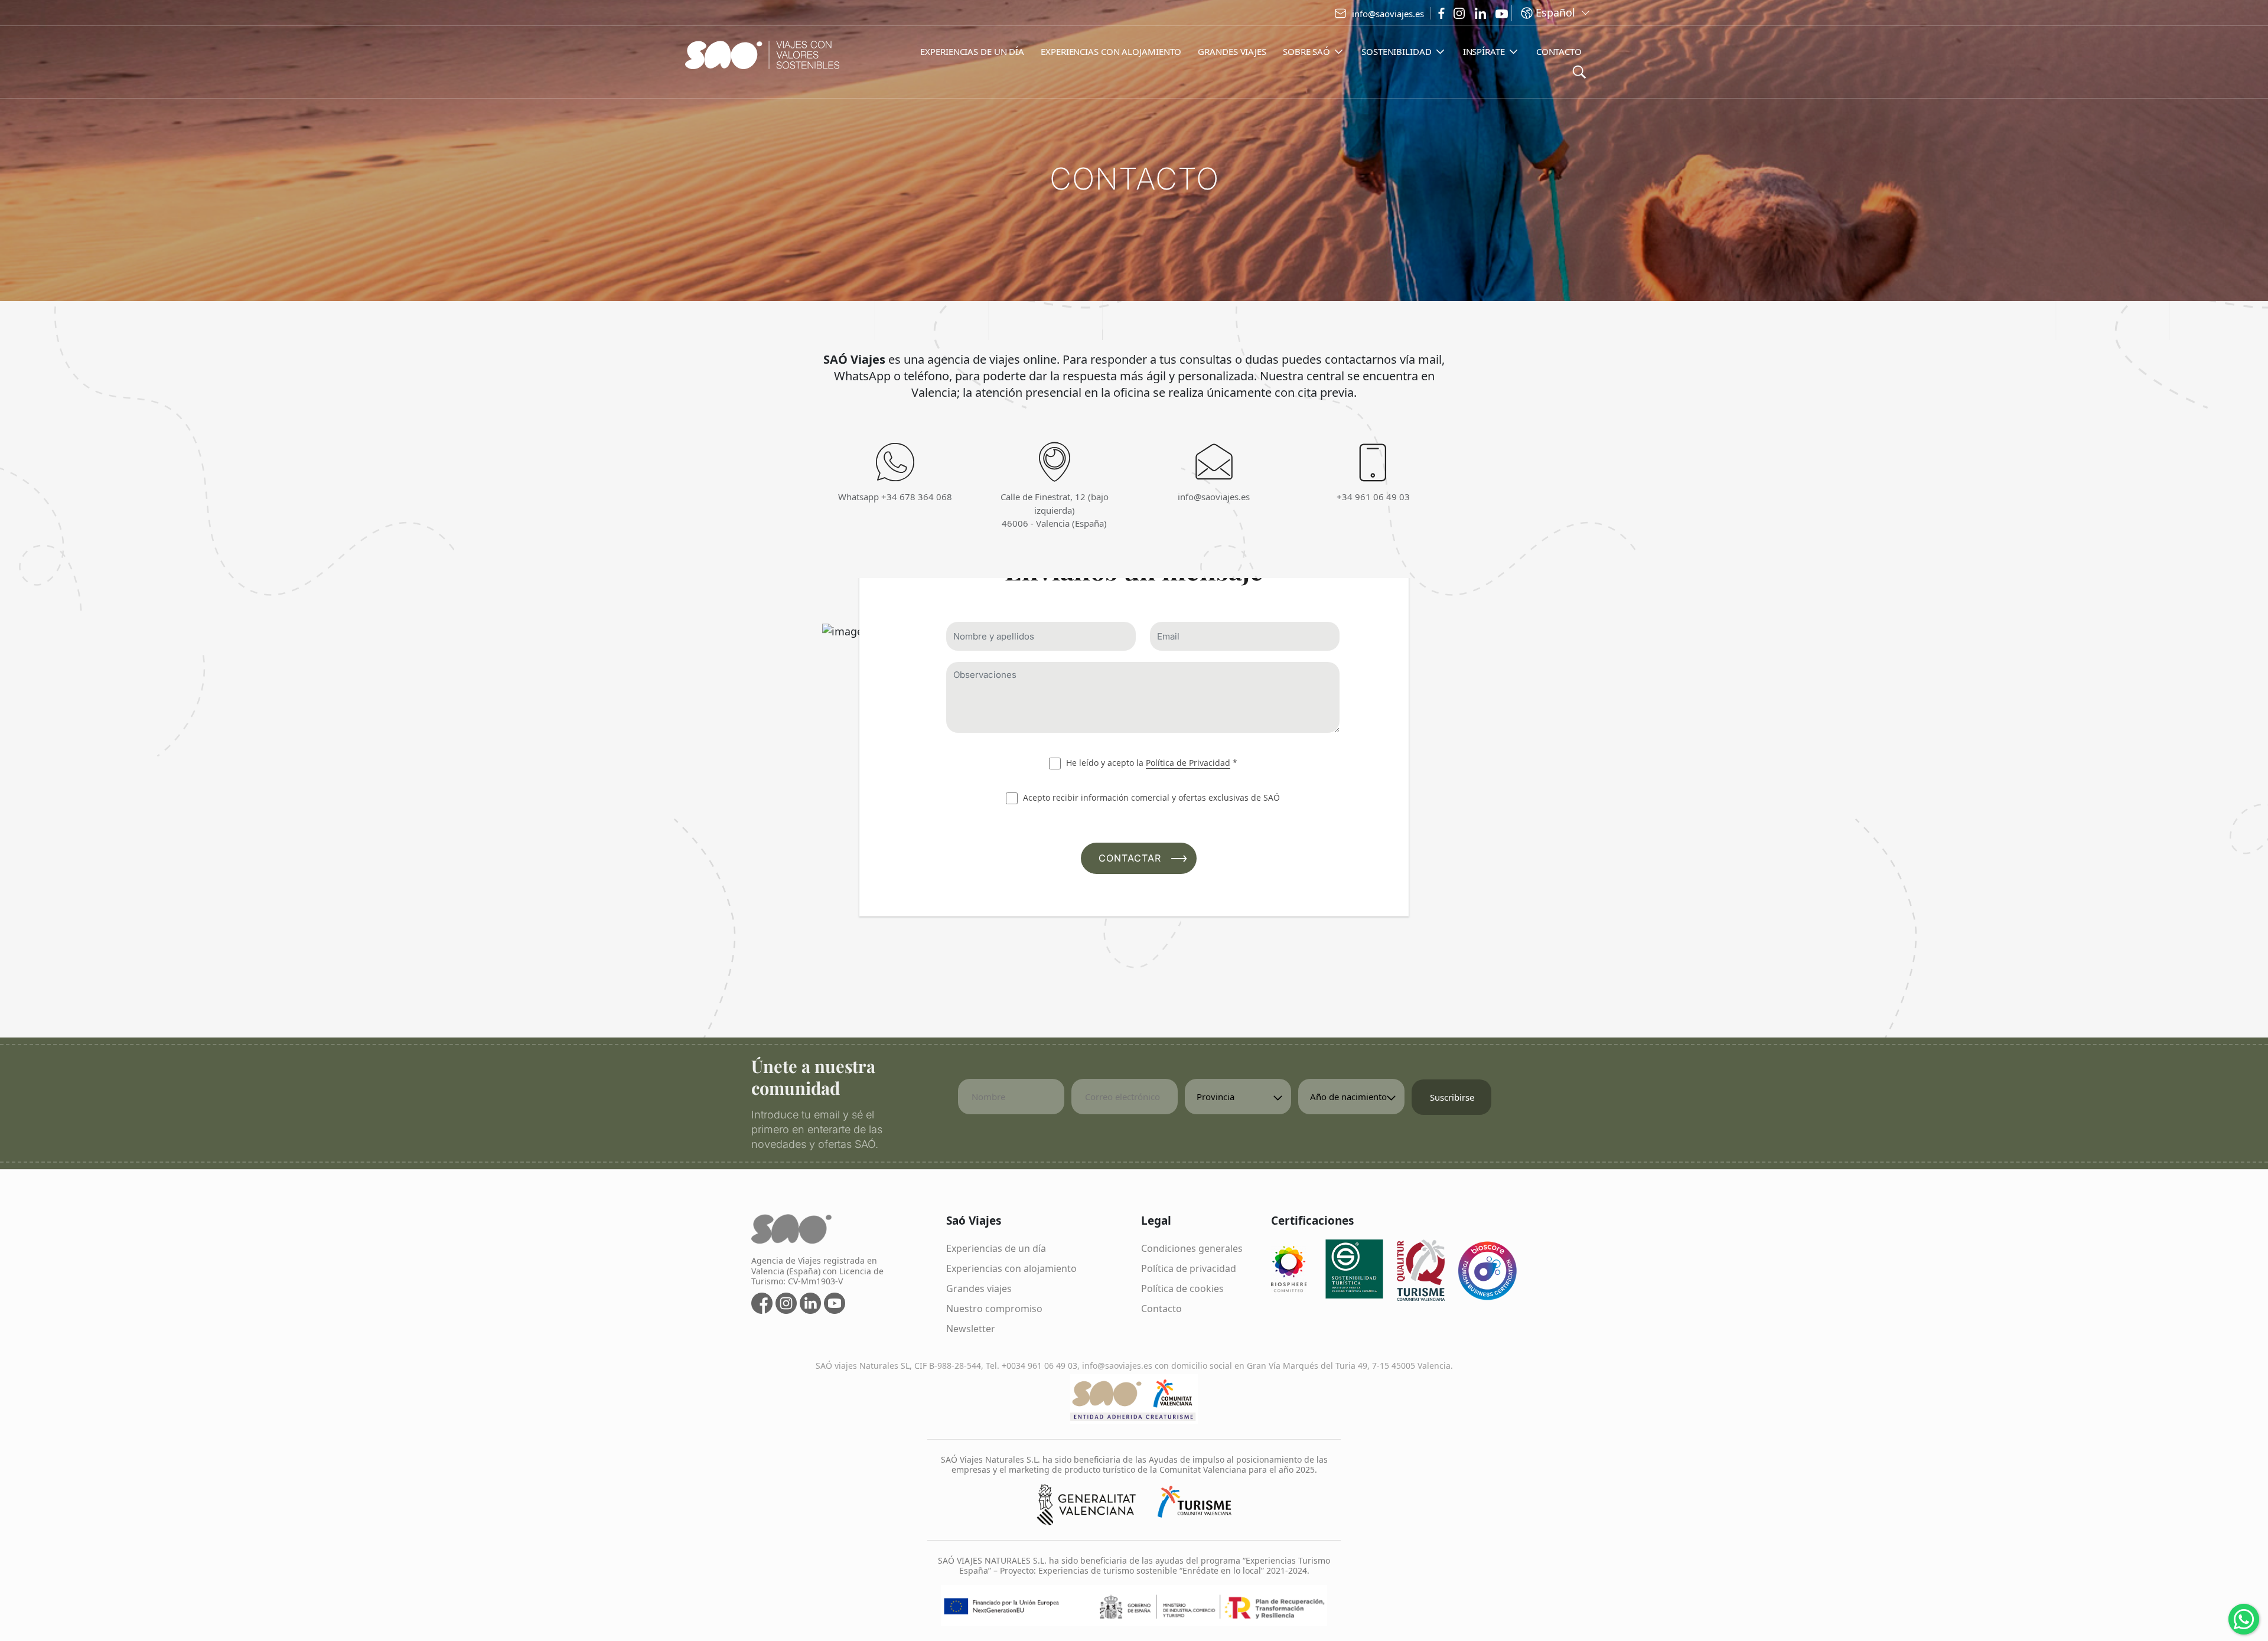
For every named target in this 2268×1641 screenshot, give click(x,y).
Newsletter (971, 1329)
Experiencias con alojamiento (1011, 1268)
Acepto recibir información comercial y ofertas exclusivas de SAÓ (1150, 797)
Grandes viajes (979, 1288)
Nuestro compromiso (994, 1309)
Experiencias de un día (996, 1248)
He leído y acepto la (1151, 763)
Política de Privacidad (1188, 763)
